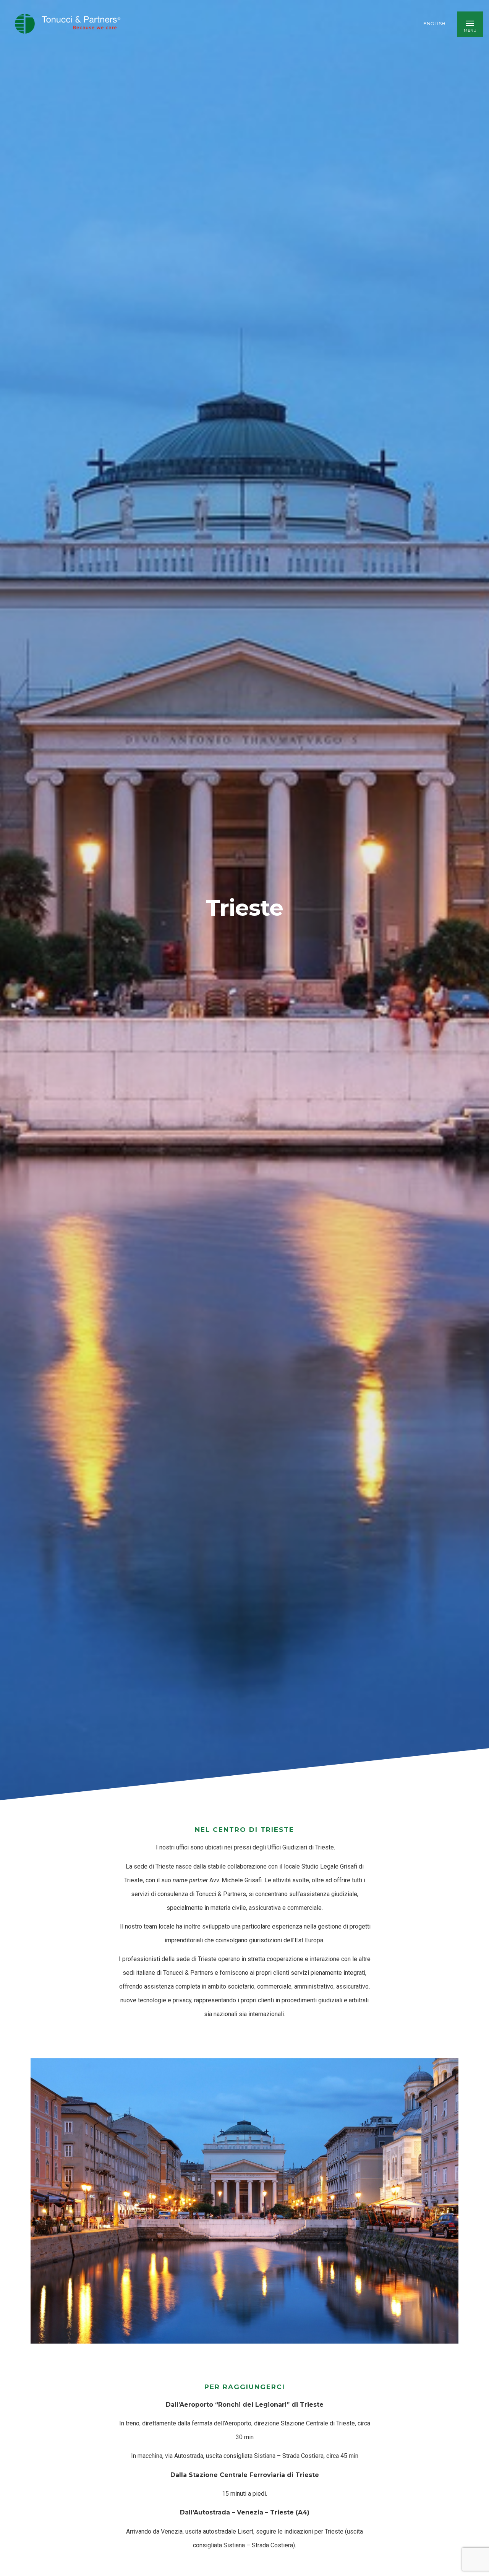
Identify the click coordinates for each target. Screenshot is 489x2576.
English (435, 24)
